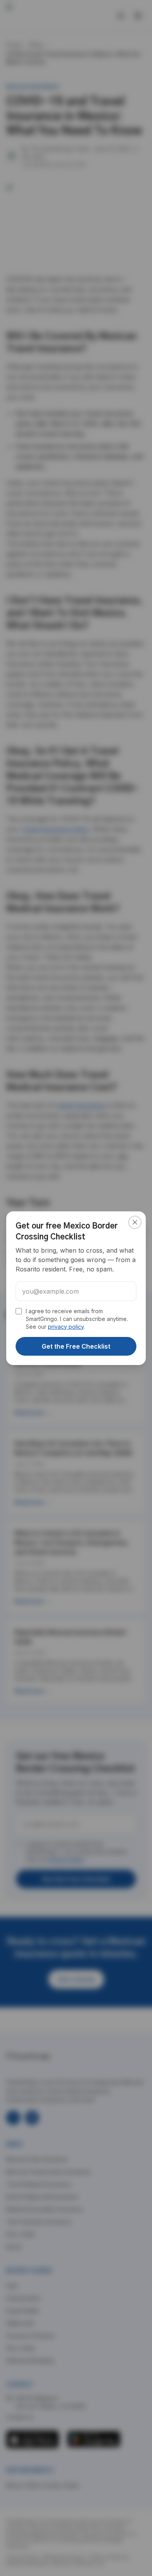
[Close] (135, 1222)
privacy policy (66, 1327)
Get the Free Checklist (76, 1346)
